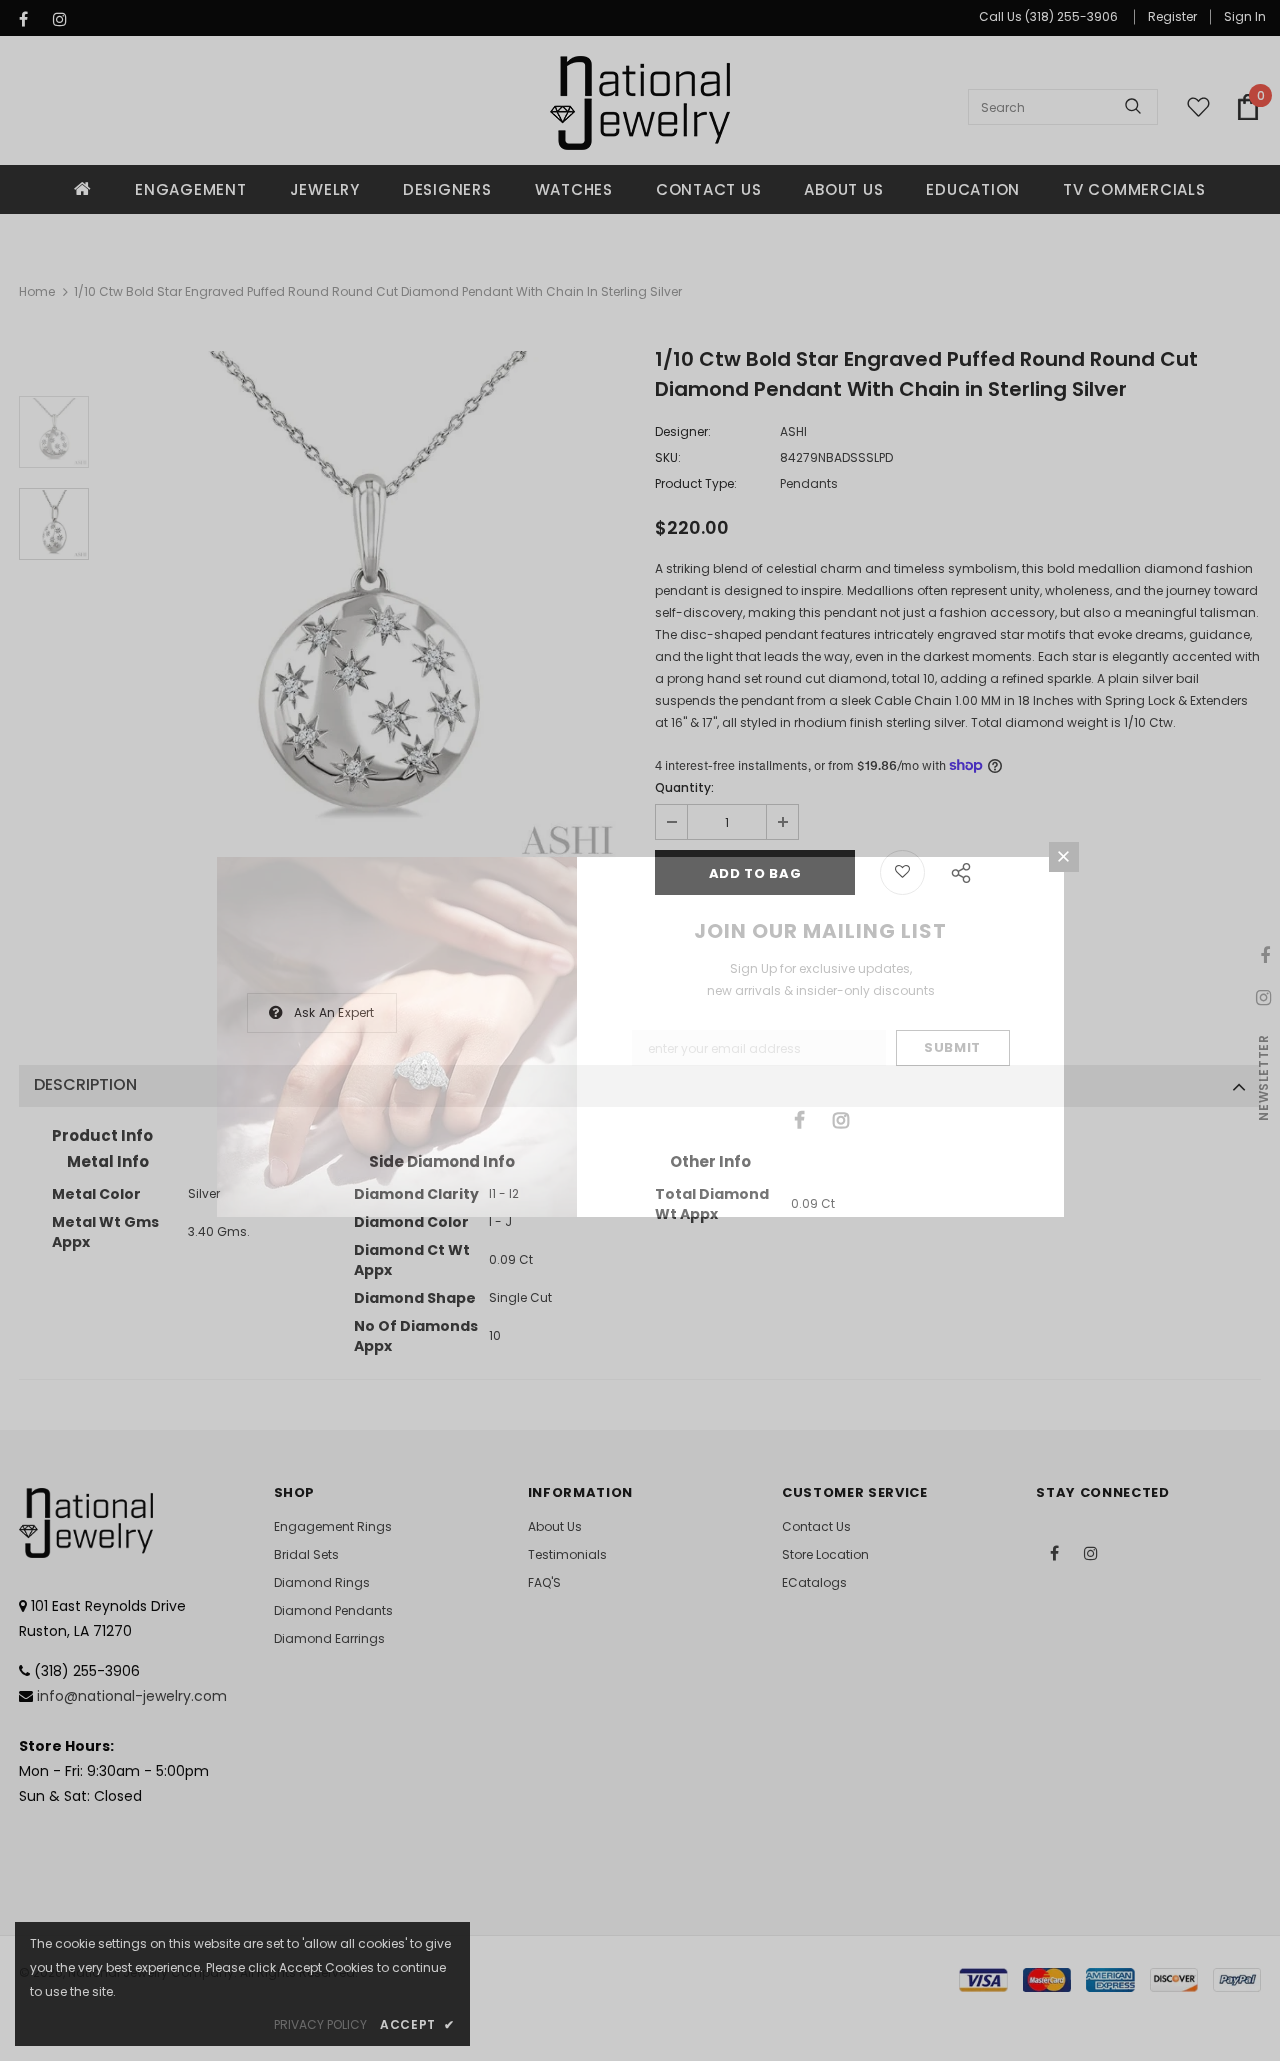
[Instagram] (841, 1119)
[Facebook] (800, 1119)
